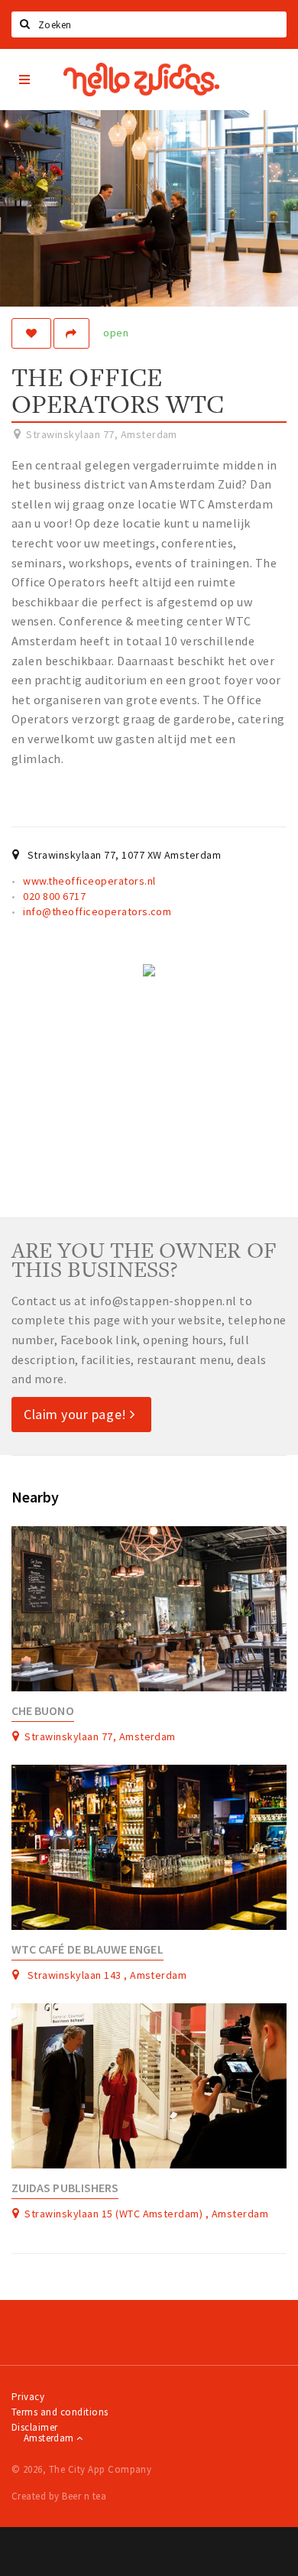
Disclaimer (35, 2427)
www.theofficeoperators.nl (89, 881)
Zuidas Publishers (65, 2188)
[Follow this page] (31, 333)
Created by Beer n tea (59, 2496)
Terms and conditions (60, 2412)
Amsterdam (50, 2438)
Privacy (28, 2397)
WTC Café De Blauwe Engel (87, 1949)
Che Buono (43, 1711)
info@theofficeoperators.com (97, 911)
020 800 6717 (54, 896)
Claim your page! (77, 1414)
